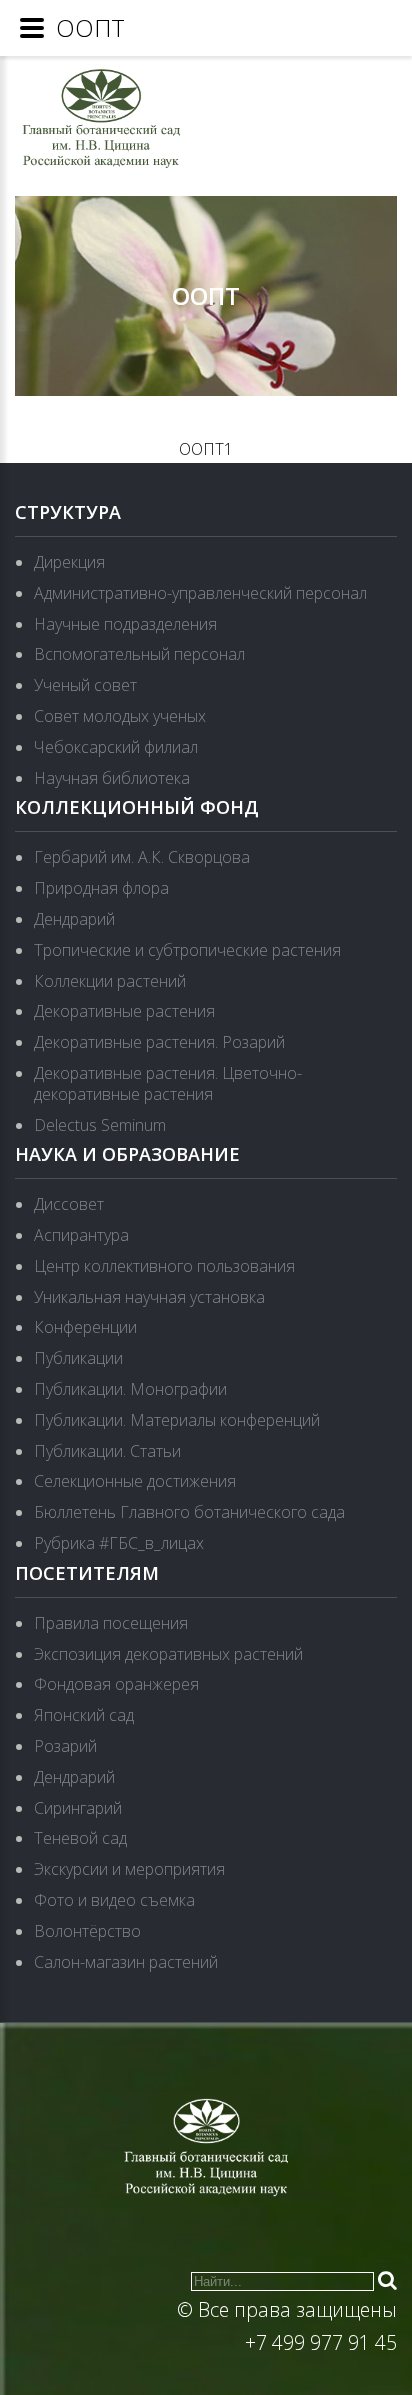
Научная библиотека (112, 778)
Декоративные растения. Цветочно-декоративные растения (168, 1083)
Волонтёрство (87, 1931)
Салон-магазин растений (126, 1962)
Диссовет (69, 1204)
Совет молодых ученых (120, 716)
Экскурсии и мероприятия (129, 1869)
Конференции (85, 1327)
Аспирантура (81, 1235)
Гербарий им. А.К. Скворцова (142, 857)
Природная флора (101, 888)
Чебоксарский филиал (116, 747)
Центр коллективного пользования (164, 1266)
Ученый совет (85, 685)
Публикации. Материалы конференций (177, 1420)
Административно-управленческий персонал (200, 593)
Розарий (65, 1746)
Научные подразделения (125, 624)
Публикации (78, 1358)
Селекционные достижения (135, 1481)
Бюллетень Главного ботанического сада (189, 1512)
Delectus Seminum (100, 1125)
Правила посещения (111, 1623)
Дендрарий (74, 919)
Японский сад (84, 1715)
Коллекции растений (110, 981)
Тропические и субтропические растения (187, 950)
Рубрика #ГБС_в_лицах (119, 1543)
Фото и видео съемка (114, 1900)
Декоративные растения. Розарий (159, 1042)
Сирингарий (78, 1808)
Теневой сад (80, 1838)
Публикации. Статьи (107, 1451)
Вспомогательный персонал (139, 654)
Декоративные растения (124, 1011)
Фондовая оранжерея (116, 1684)
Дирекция (69, 562)
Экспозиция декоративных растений (168, 1654)
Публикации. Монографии (130, 1389)
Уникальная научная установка (149, 1297)
